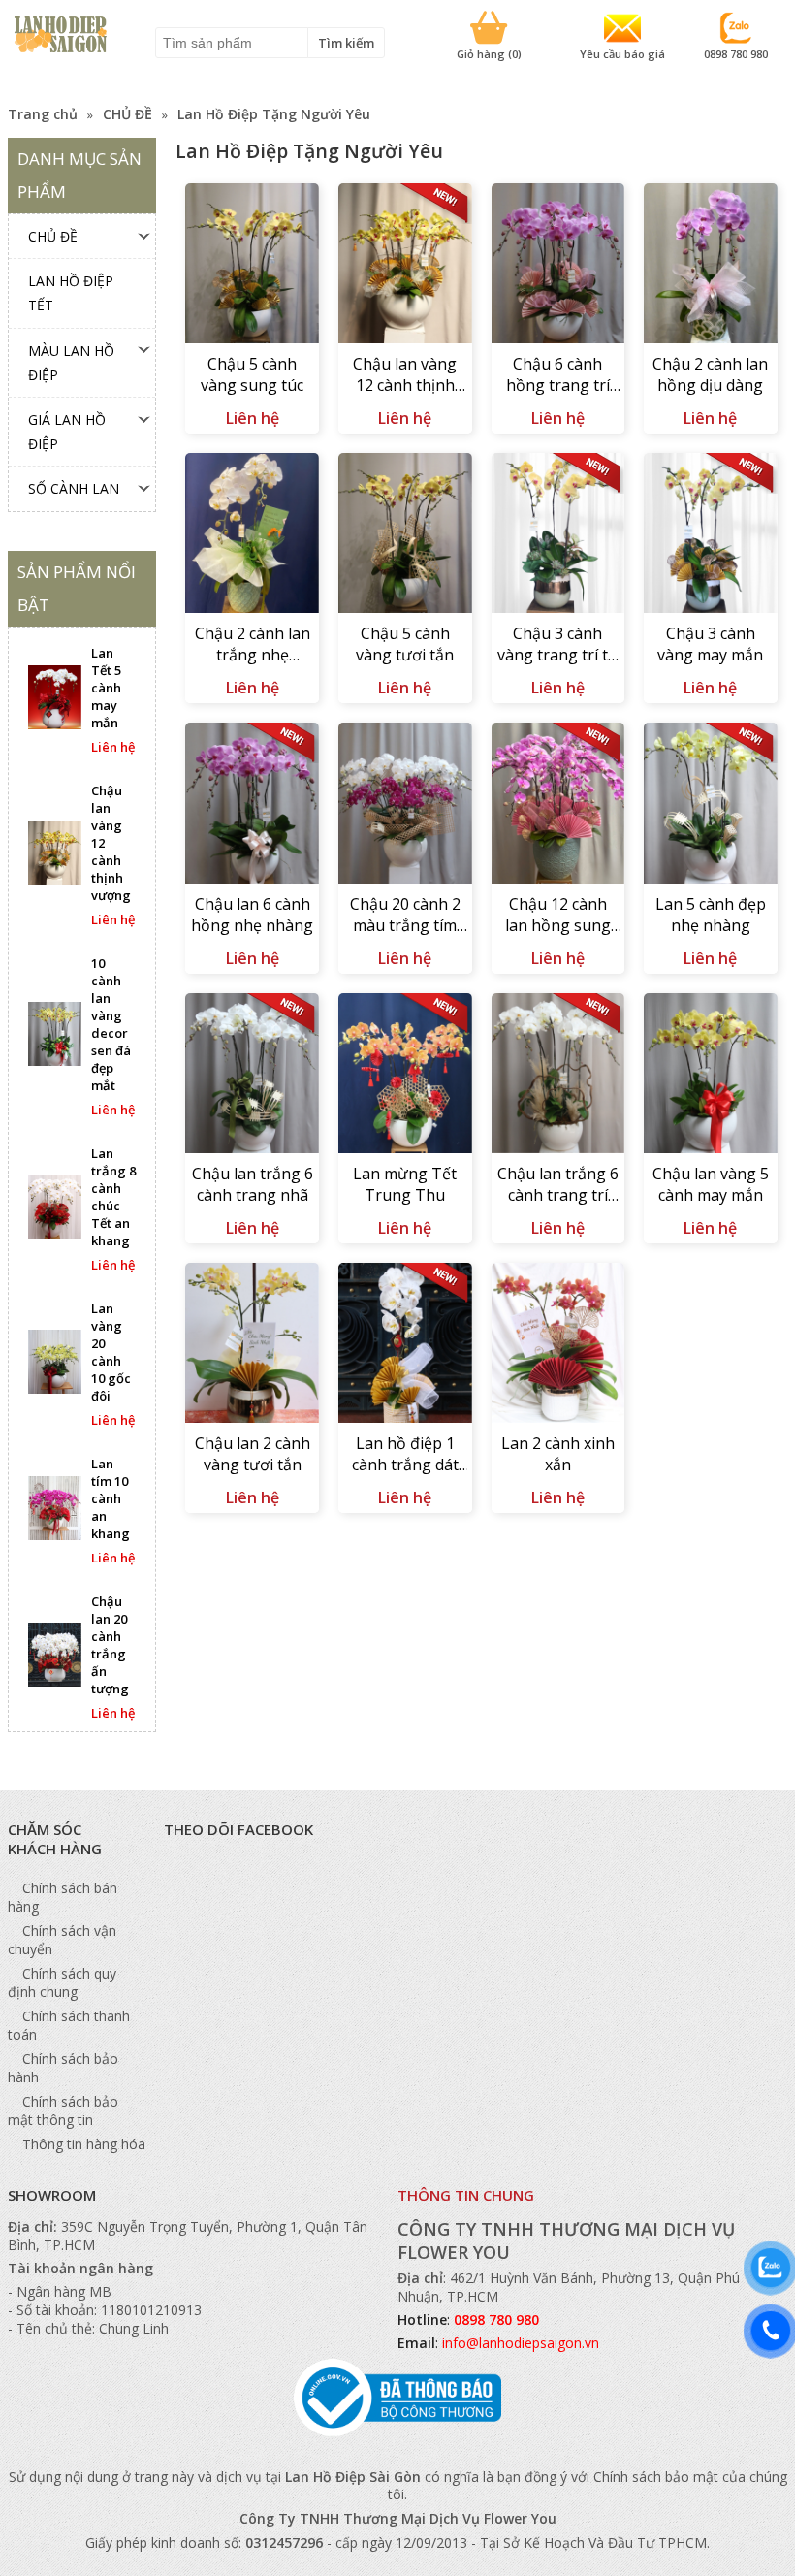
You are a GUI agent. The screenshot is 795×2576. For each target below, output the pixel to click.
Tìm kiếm (346, 43)
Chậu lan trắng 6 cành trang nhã (253, 1184)
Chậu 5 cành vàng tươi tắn (405, 644)
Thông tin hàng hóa (84, 2144)
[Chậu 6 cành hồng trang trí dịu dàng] (558, 266)
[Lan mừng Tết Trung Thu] (405, 1076)
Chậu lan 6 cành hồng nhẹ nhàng (252, 915)
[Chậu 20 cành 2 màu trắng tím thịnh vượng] (405, 805)
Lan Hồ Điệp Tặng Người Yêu (274, 114)
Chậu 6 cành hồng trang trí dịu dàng (558, 375)
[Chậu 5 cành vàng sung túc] (252, 266)
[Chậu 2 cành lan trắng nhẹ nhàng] (252, 535)
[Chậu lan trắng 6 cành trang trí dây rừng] (558, 1076)
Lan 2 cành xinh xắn (558, 1454)
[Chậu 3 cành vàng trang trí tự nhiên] (558, 535)
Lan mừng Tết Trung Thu (405, 1184)
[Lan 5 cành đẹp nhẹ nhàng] (711, 805)
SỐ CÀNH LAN (74, 488)
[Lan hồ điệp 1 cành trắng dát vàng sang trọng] (405, 1345)
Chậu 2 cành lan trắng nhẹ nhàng (253, 645)
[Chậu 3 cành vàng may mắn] (711, 535)
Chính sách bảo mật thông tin (63, 2110)
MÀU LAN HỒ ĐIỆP (71, 363)
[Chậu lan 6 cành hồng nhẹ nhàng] (252, 805)
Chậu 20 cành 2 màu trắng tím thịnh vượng (405, 916)
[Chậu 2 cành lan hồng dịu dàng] (711, 266)
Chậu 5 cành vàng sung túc (252, 374)
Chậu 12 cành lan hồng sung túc (558, 916)
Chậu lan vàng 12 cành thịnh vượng (405, 375)
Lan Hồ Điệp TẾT (71, 293)
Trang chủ (43, 114)
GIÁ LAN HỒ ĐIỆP (67, 432)
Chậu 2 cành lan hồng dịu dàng (710, 374)
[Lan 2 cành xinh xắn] (558, 1345)
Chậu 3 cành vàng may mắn (710, 644)
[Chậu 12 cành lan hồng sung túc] (558, 805)
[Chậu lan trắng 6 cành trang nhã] (252, 1076)
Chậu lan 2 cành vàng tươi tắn (253, 1454)
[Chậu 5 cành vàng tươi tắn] (405, 535)
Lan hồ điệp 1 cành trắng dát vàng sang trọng (405, 1455)
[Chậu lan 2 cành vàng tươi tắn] (252, 1345)
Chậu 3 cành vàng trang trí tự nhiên (558, 645)
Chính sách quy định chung (62, 1982)
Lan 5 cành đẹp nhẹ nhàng (711, 915)
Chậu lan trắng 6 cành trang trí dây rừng (558, 1185)
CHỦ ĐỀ (127, 114)
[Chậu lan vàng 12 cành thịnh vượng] (405, 266)
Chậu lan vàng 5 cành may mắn (711, 1184)
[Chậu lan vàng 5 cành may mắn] (711, 1076)
